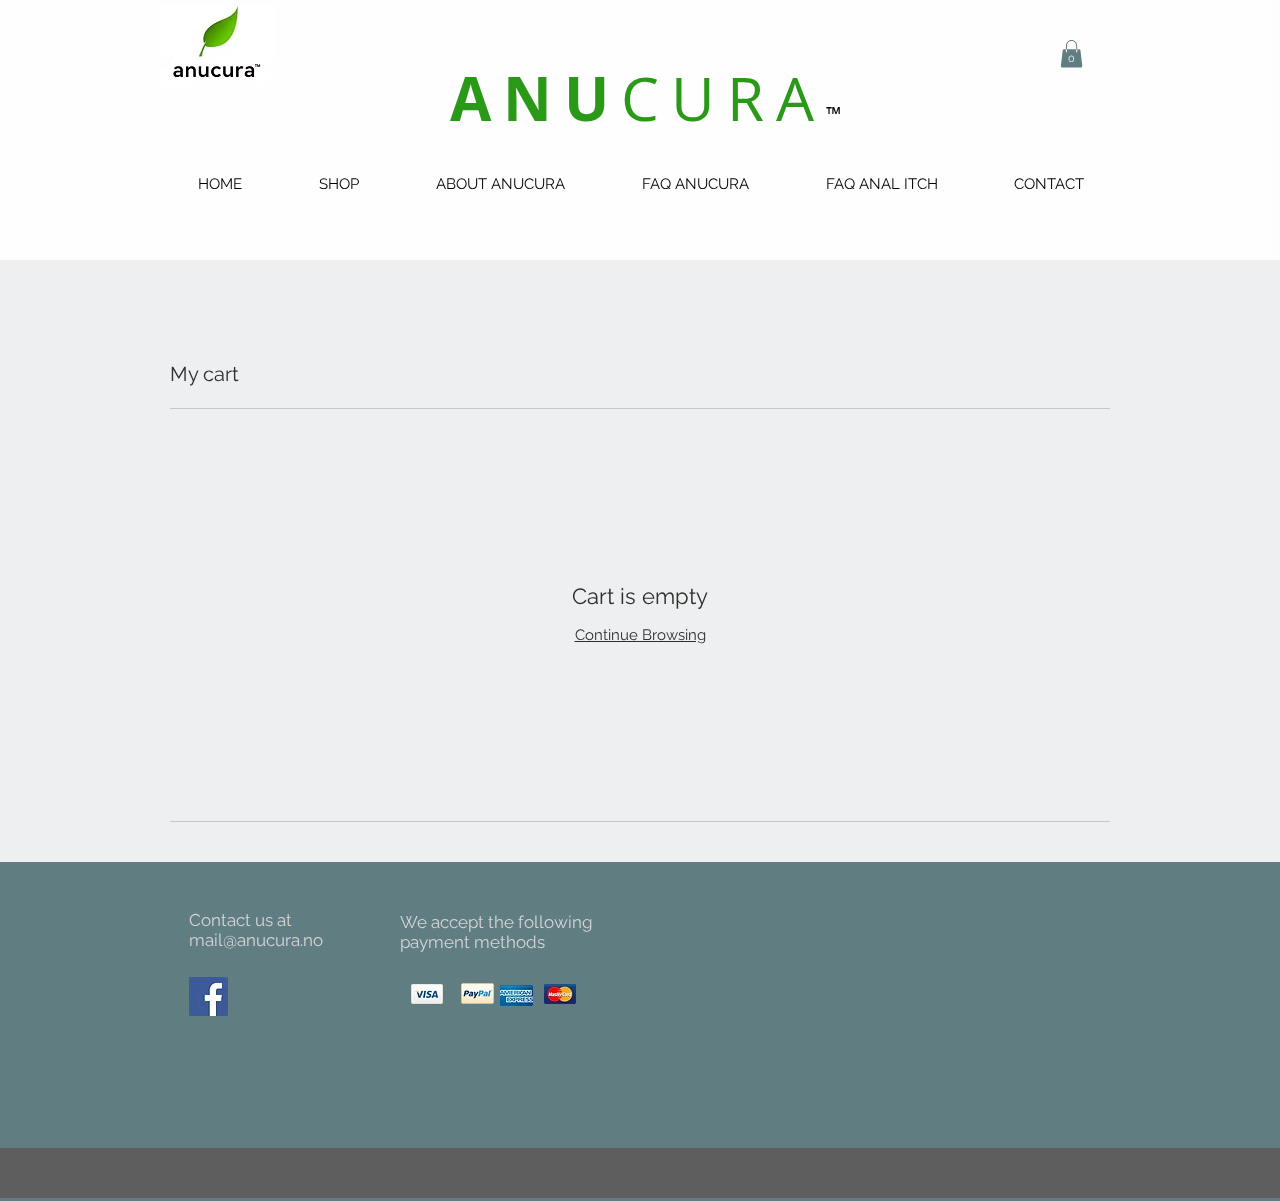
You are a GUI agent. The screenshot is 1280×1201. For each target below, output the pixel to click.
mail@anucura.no (256, 940)
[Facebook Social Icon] (208, 996)
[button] (1071, 53)
